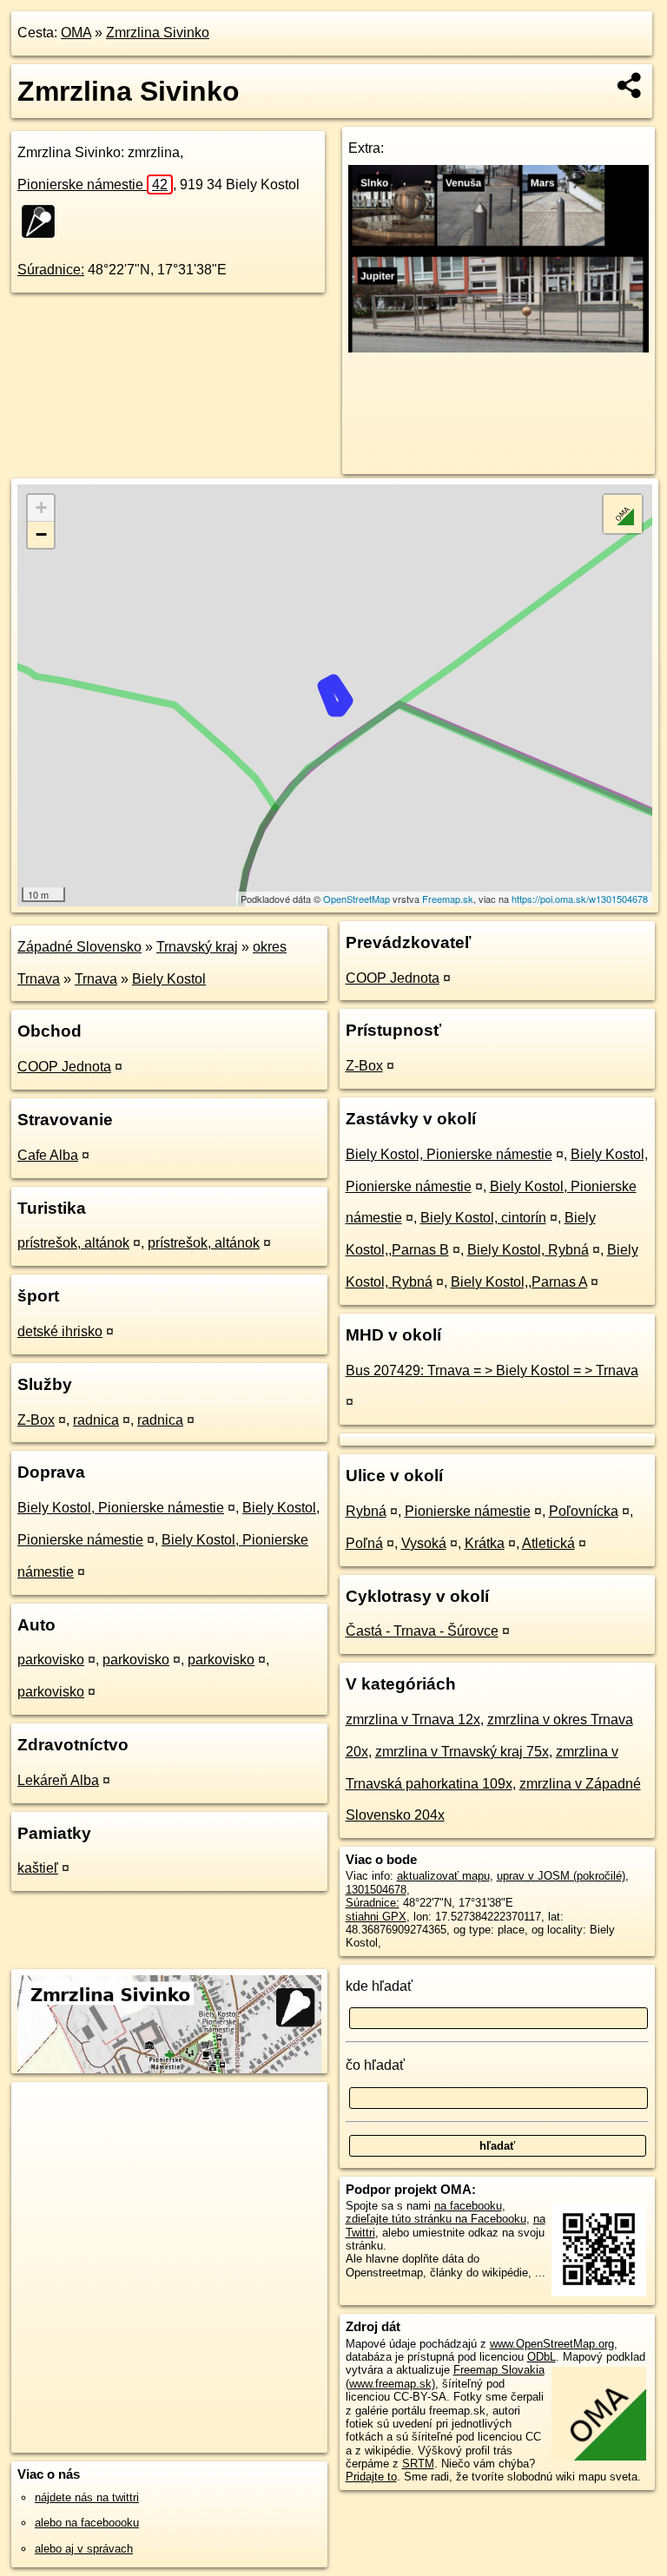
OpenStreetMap (357, 899)
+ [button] (41, 507)
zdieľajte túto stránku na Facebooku (436, 2219)
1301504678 (376, 1890)
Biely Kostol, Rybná (528, 1250)
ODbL (542, 2357)
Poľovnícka (584, 1511)
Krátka (485, 1543)
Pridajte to (371, 2477)
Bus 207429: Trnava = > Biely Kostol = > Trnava (492, 1370)
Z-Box (36, 1420)
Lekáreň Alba (58, 1780)
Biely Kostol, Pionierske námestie (121, 1508)
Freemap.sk (448, 899)
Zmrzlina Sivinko (158, 33)
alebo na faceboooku (87, 2523)
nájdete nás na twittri (87, 2497)
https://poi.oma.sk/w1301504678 (580, 899)
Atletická (548, 1543)
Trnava (96, 979)
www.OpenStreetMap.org (552, 2344)
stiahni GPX (376, 1917)
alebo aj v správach (84, 2549)
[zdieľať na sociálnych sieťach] (630, 85)
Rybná (366, 1511)
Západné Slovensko (79, 947)
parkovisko (51, 1660)
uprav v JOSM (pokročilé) (561, 1876)
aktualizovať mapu (443, 1876)
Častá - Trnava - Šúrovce (422, 1631)
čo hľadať (375, 2065)
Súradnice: (51, 270)
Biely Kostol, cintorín (483, 1218)
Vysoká (424, 1543)
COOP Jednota (64, 1067)
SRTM (418, 2464)
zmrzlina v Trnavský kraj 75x (462, 1752)
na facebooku (468, 2206)
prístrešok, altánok (73, 1243)
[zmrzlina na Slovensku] (43, 221)
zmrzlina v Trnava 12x (413, 1720)
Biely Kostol (169, 979)
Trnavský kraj (197, 947)
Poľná (364, 1543)
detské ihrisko (60, 1331)
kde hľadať (379, 1986)
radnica (96, 1420)
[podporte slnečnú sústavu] (499, 348)
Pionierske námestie (92, 184)
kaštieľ (38, 1868)
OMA (76, 33)
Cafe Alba (48, 1155)
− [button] (41, 534)
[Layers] (623, 514)
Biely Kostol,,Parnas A (519, 1282)
